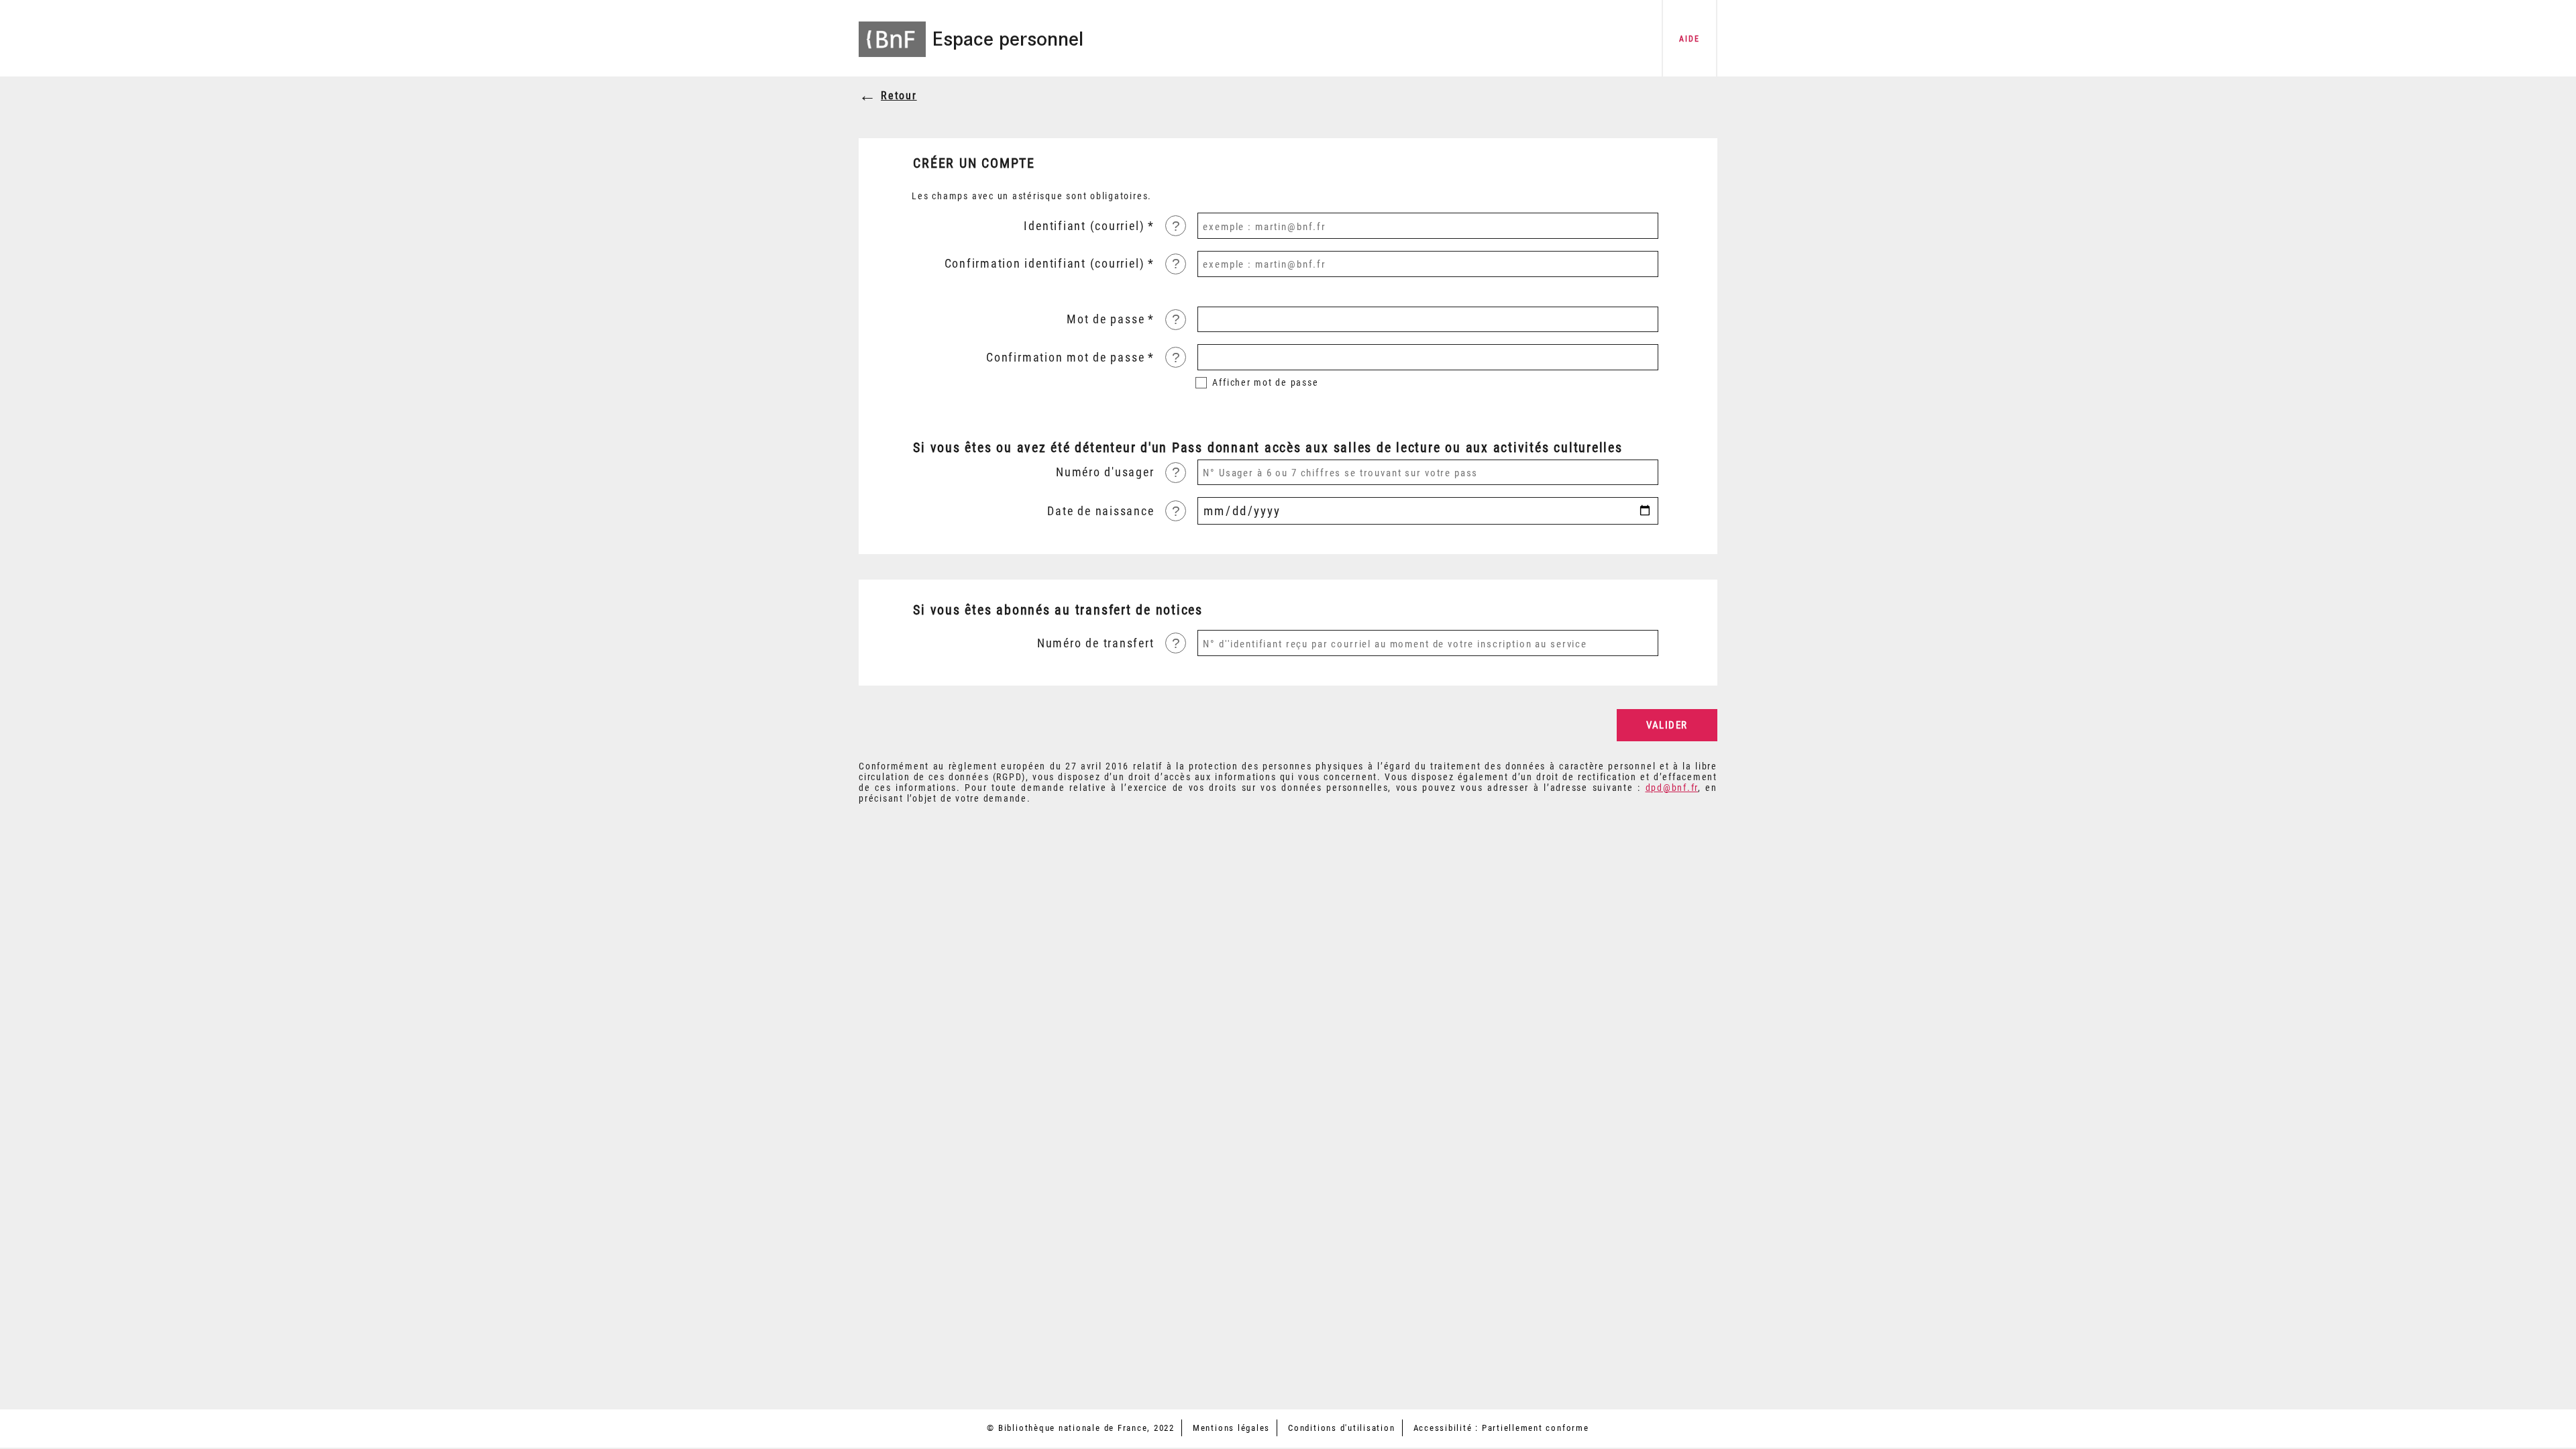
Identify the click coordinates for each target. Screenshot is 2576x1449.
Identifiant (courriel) (1084, 226)
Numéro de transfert (1095, 643)
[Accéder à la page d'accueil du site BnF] (892, 30)
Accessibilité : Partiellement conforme (1501, 1428)
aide (1689, 39)
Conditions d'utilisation (1341, 1428)
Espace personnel (1008, 39)
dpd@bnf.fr (1672, 788)
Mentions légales (1231, 1428)
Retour (899, 96)
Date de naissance (1101, 511)
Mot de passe (1106, 319)
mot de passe (1265, 382)
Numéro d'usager (1105, 472)
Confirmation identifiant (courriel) (1045, 264)
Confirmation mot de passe (1065, 358)
